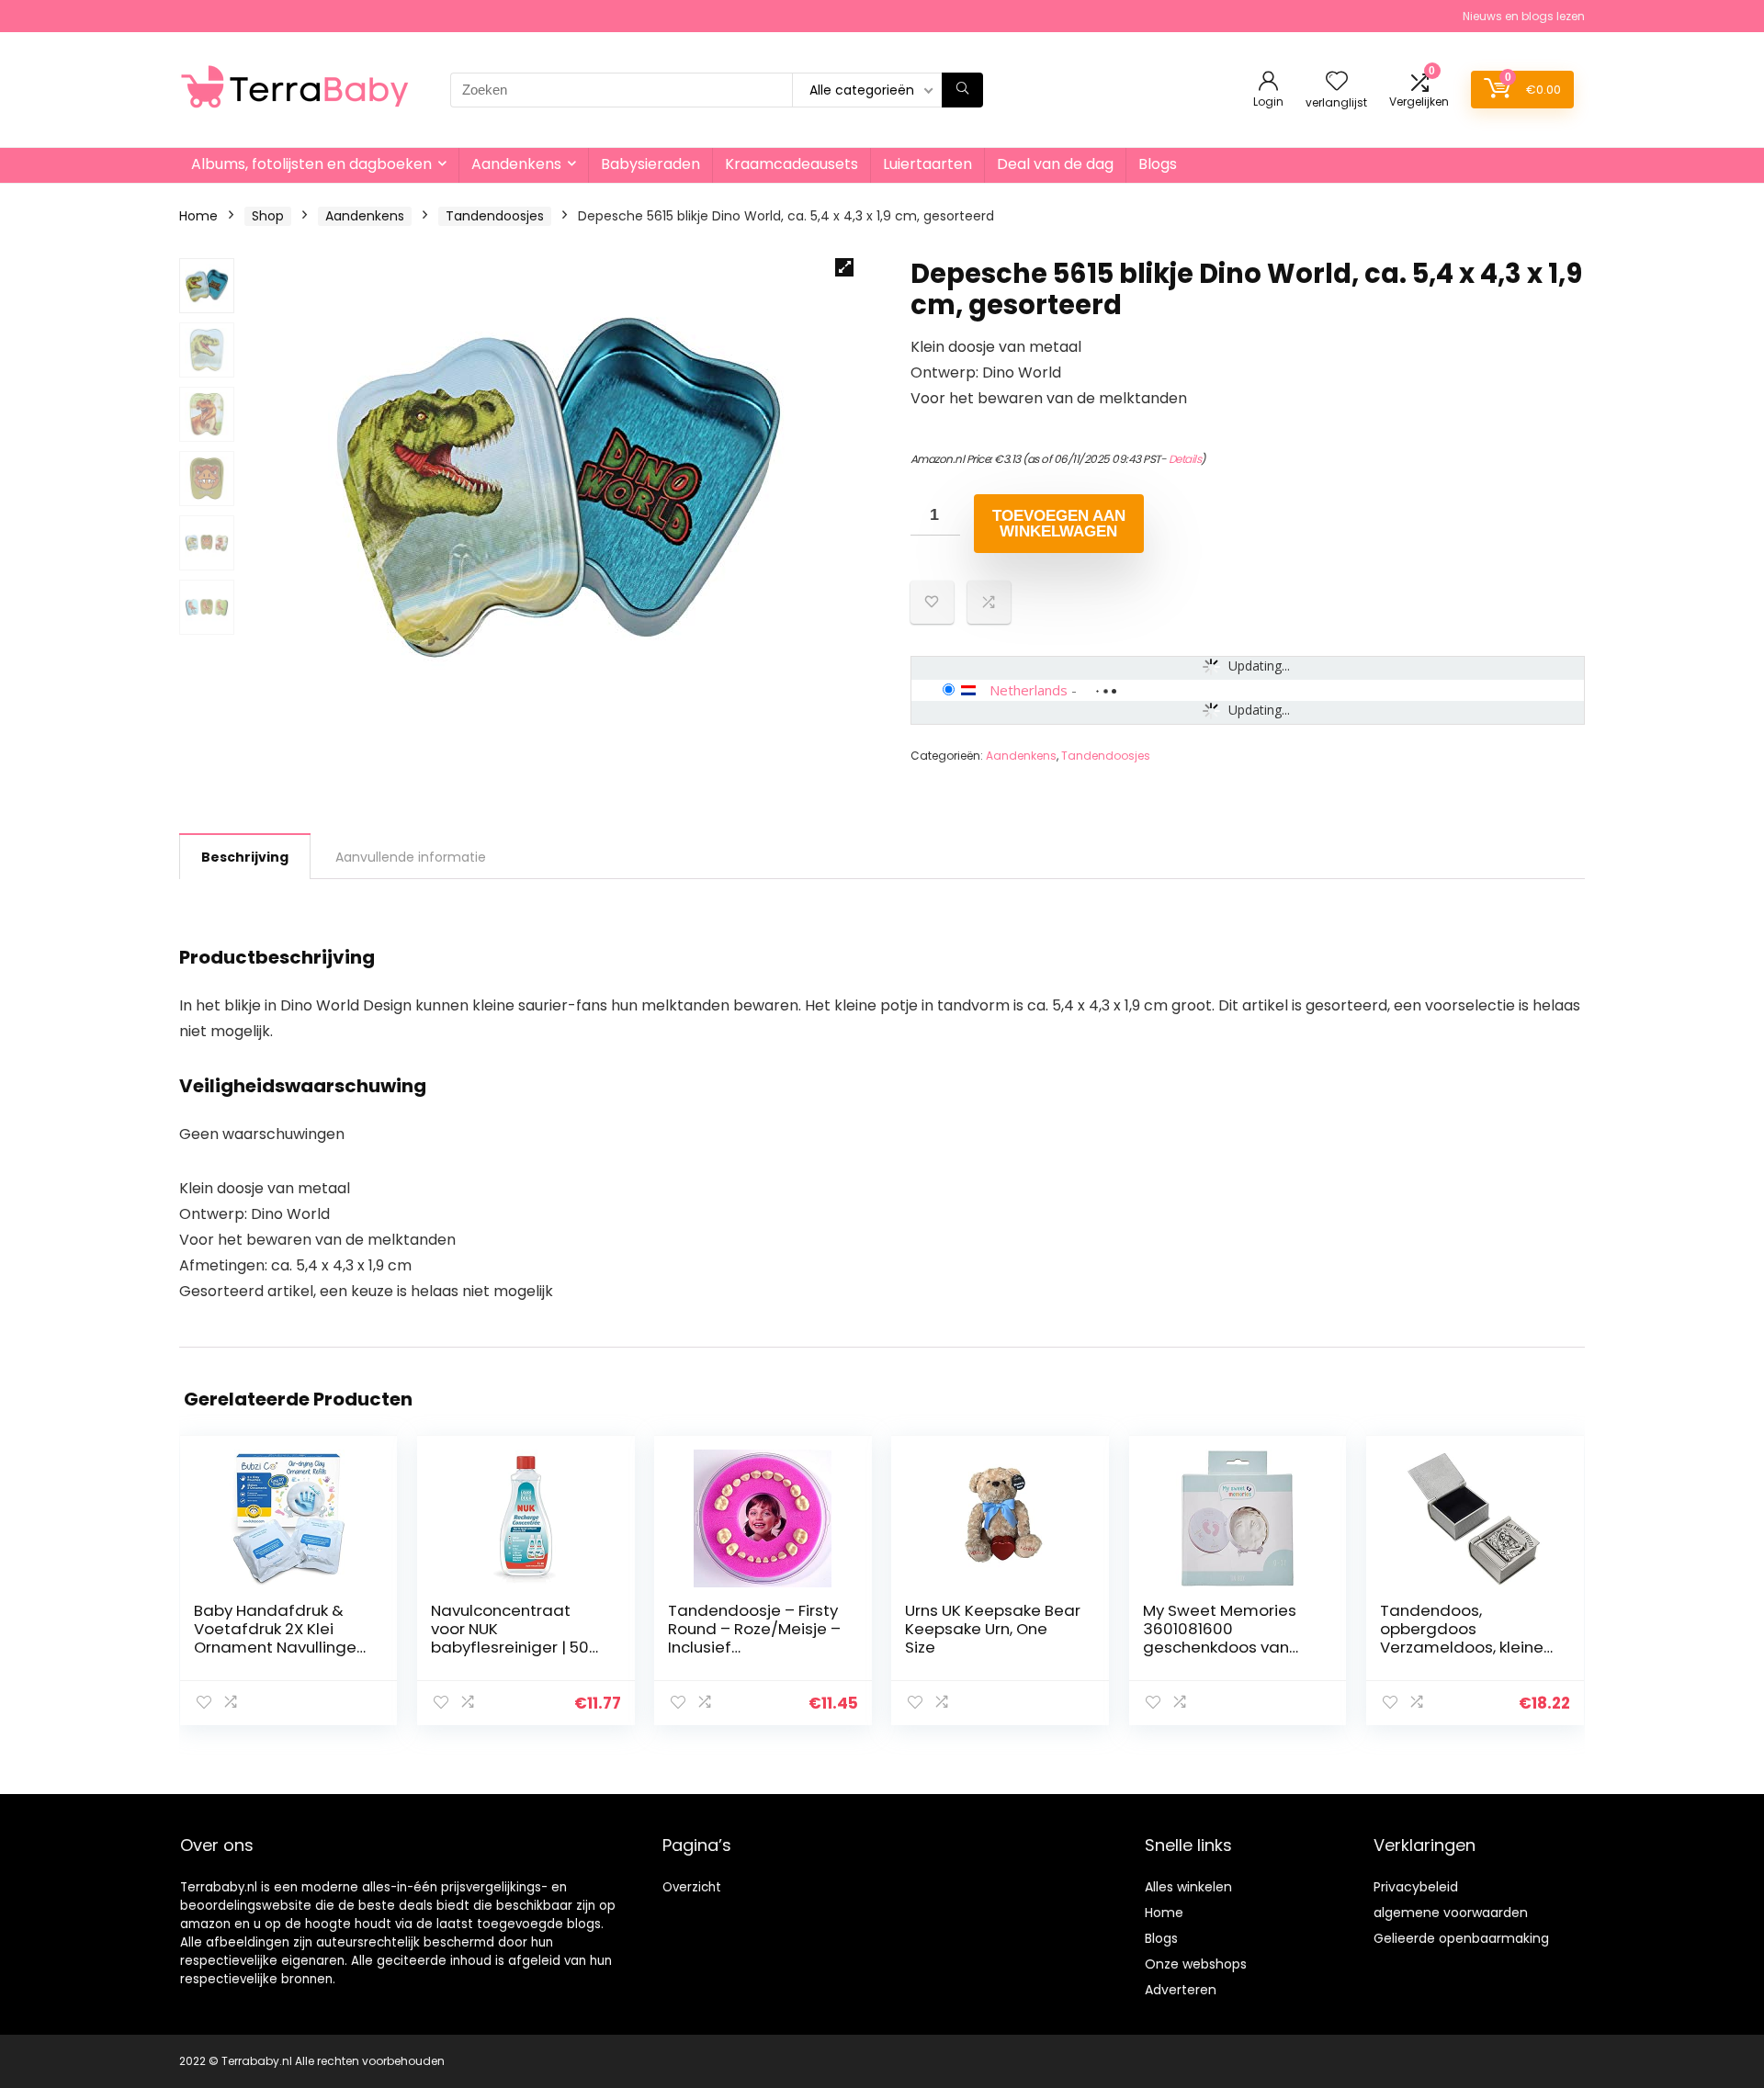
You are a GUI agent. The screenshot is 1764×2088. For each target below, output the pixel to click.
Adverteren (1181, 1990)
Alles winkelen (1188, 1887)
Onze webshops (1196, 1964)
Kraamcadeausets (792, 164)
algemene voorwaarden (1451, 1913)
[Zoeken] (962, 90)
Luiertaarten (927, 164)
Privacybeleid (1416, 1887)
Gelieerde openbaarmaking (1461, 1938)
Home (198, 216)
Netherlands (1029, 690)
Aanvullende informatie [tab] (411, 857)
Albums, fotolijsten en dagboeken (311, 164)
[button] (844, 267)
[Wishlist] (1337, 82)
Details (1185, 459)
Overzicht (692, 1887)
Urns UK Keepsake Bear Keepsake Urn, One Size (993, 1629)
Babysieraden (650, 164)
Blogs (1158, 164)
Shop (268, 216)
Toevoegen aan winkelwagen (1059, 524)
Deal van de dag (1055, 164)
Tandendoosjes (495, 216)
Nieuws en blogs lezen (1524, 16)
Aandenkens (516, 164)
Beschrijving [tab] (245, 857)
